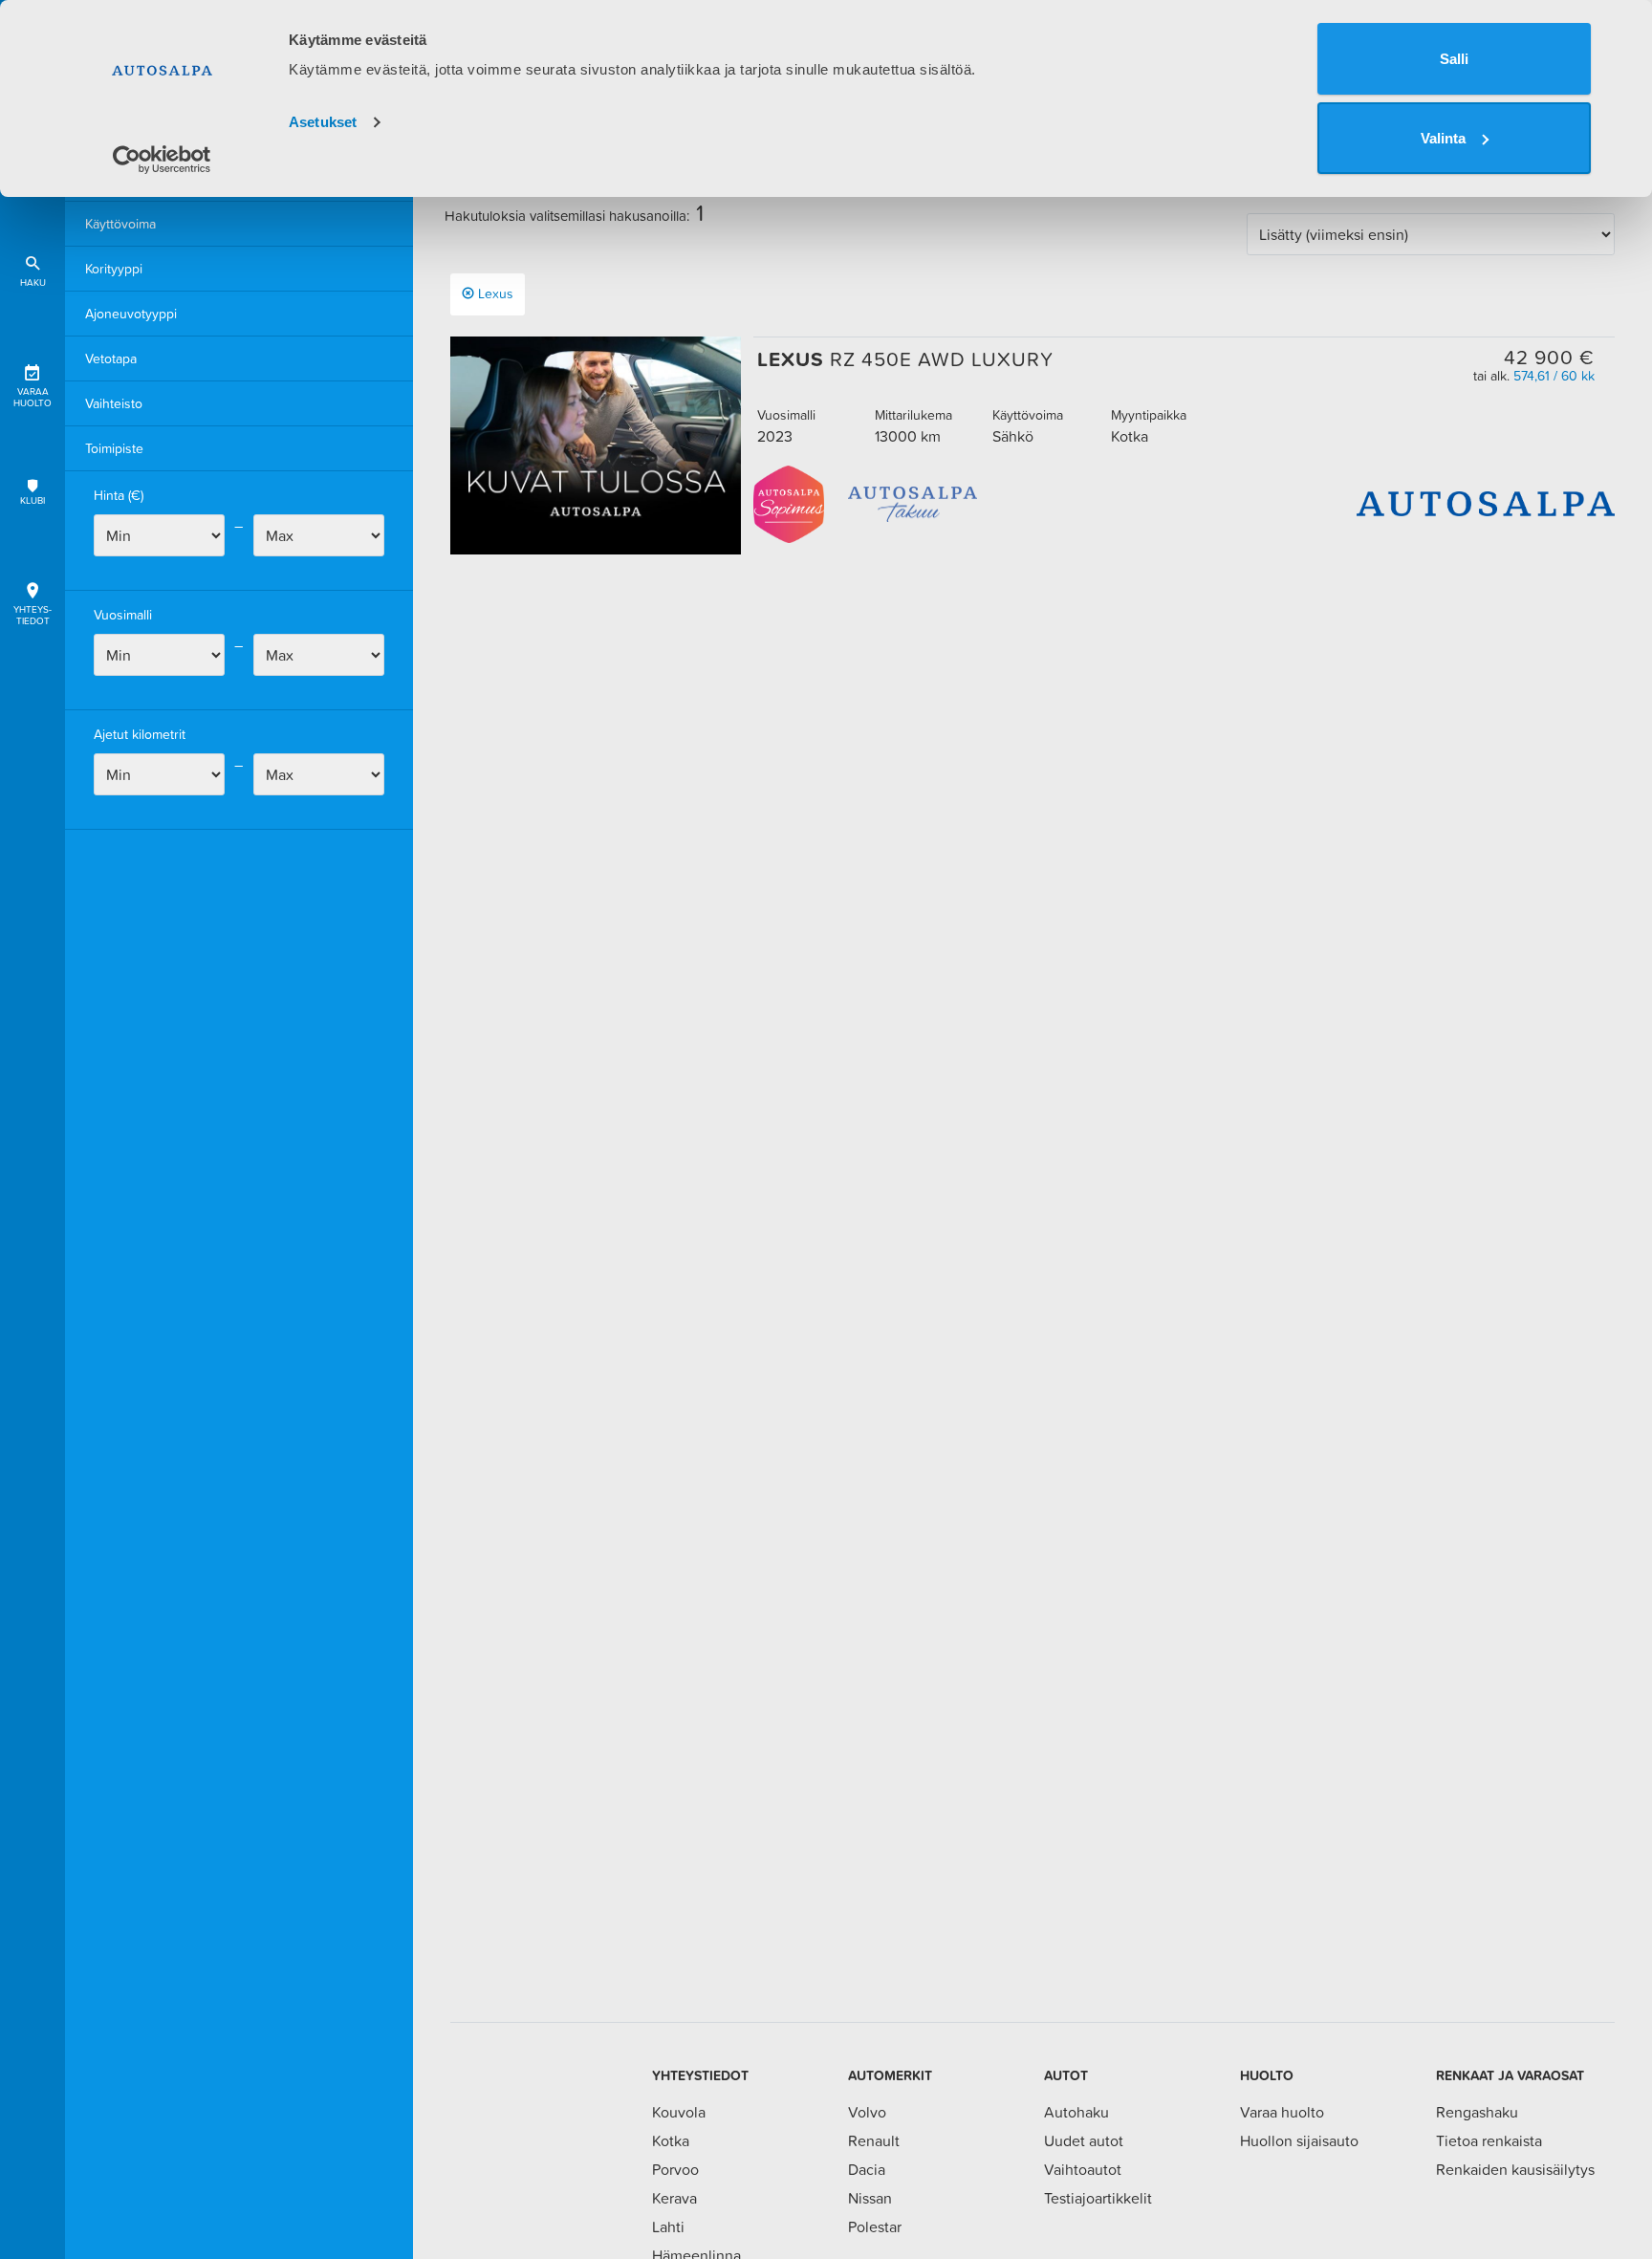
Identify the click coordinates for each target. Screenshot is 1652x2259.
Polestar (875, 2226)
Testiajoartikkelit (1098, 2198)
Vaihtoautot (1083, 2169)
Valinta (1443, 138)
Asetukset (323, 122)
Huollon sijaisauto (1299, 2140)
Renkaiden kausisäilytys (1515, 2169)
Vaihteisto (114, 403)
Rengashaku (1477, 2112)
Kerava (674, 2198)
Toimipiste (114, 448)
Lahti (668, 2226)
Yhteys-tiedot (33, 615)
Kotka (671, 2140)
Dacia (867, 2169)
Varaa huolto (33, 397)
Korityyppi (114, 269)
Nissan (870, 2198)
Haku (33, 282)
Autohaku (1076, 2112)
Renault (874, 2140)
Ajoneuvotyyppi (131, 314)
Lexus (496, 293)
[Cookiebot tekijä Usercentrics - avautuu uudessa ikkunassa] (162, 160)
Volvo (867, 2112)
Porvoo (675, 2169)
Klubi (33, 500)
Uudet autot (1084, 2140)
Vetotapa (111, 358)
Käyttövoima (120, 224)
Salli (1454, 59)
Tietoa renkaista (1489, 2140)
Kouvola (679, 2112)
